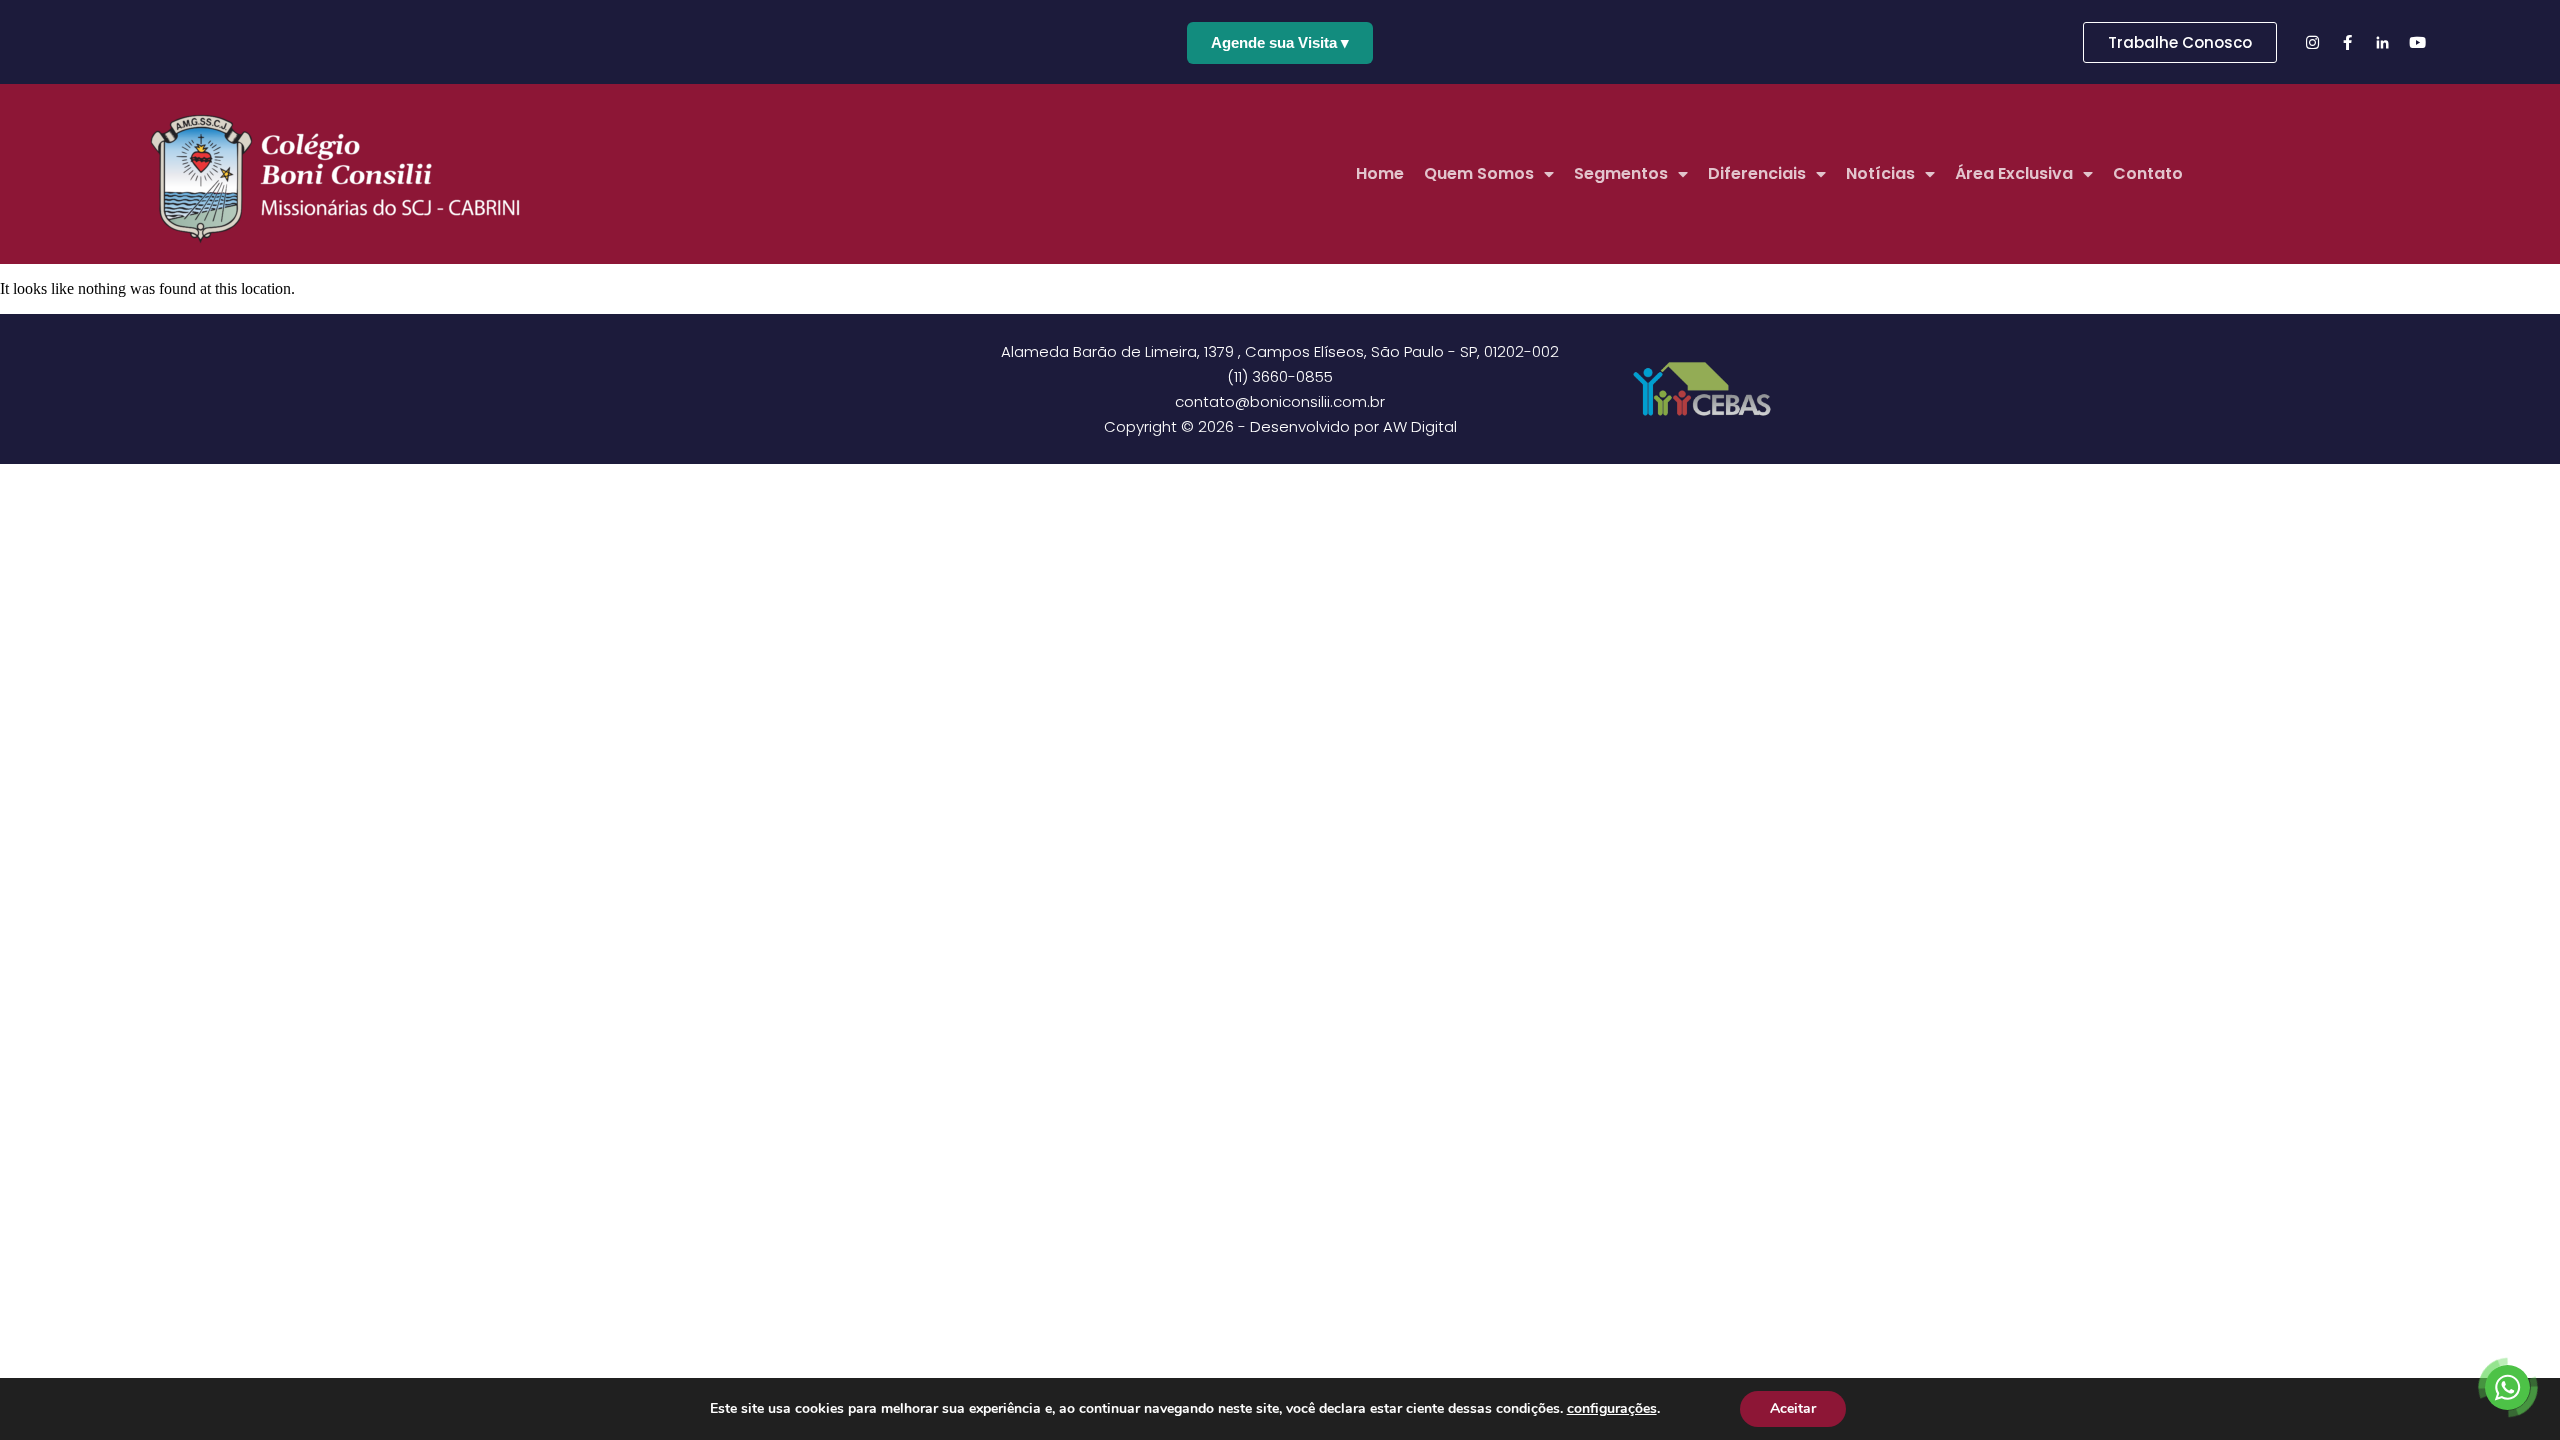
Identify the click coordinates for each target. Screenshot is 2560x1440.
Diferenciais (1757, 173)
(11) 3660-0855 (1280, 376)
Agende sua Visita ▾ (1280, 42)
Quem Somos (1479, 173)
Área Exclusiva (2014, 173)
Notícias (1880, 173)
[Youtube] (2417, 42)
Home (1380, 173)
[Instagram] (2312, 42)
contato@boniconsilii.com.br (1280, 401)
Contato (2148, 173)
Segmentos (1621, 173)
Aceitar (1793, 1408)
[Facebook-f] (2347, 42)
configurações (1612, 1409)
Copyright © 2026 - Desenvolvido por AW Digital (1280, 426)
